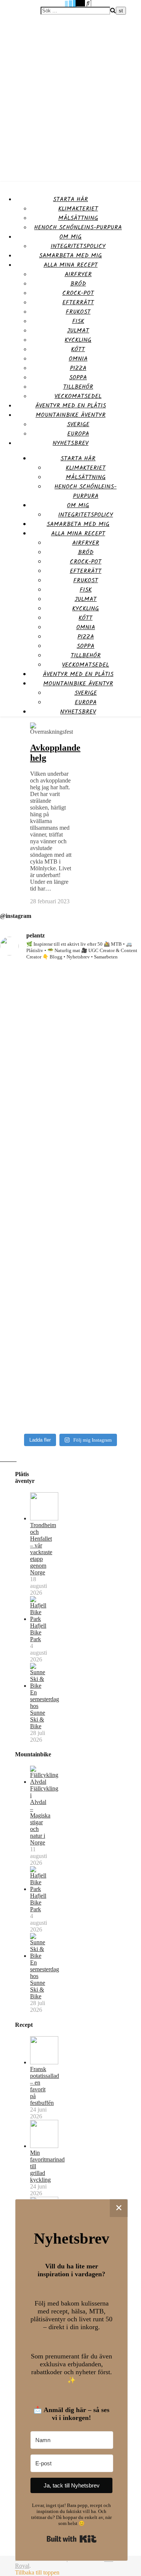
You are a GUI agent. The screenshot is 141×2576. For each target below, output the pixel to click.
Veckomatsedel (78, 396)
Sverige (78, 424)
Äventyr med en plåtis (71, 406)
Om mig (70, 237)
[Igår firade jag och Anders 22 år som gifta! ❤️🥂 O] (70, 1148)
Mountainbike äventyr (71, 415)
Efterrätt (78, 303)
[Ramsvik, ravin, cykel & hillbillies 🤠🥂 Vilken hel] (70, 1265)
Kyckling (78, 340)
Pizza (78, 368)
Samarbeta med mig (70, 256)
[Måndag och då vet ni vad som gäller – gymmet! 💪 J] (70, 1028)
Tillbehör (78, 387)
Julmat (78, 331)
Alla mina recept (71, 265)
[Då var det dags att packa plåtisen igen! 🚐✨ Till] (70, 1376)
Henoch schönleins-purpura (78, 228)
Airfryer (78, 274)
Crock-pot (78, 293)
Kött (78, 349)
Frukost (78, 312)
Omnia (78, 359)
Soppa (78, 378)
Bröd (78, 284)
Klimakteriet (78, 209)
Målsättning (78, 218)
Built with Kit (72, 2539)
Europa (78, 434)
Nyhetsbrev (70, 443)
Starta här (70, 199)
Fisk (78, 321)
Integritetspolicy (78, 246)
